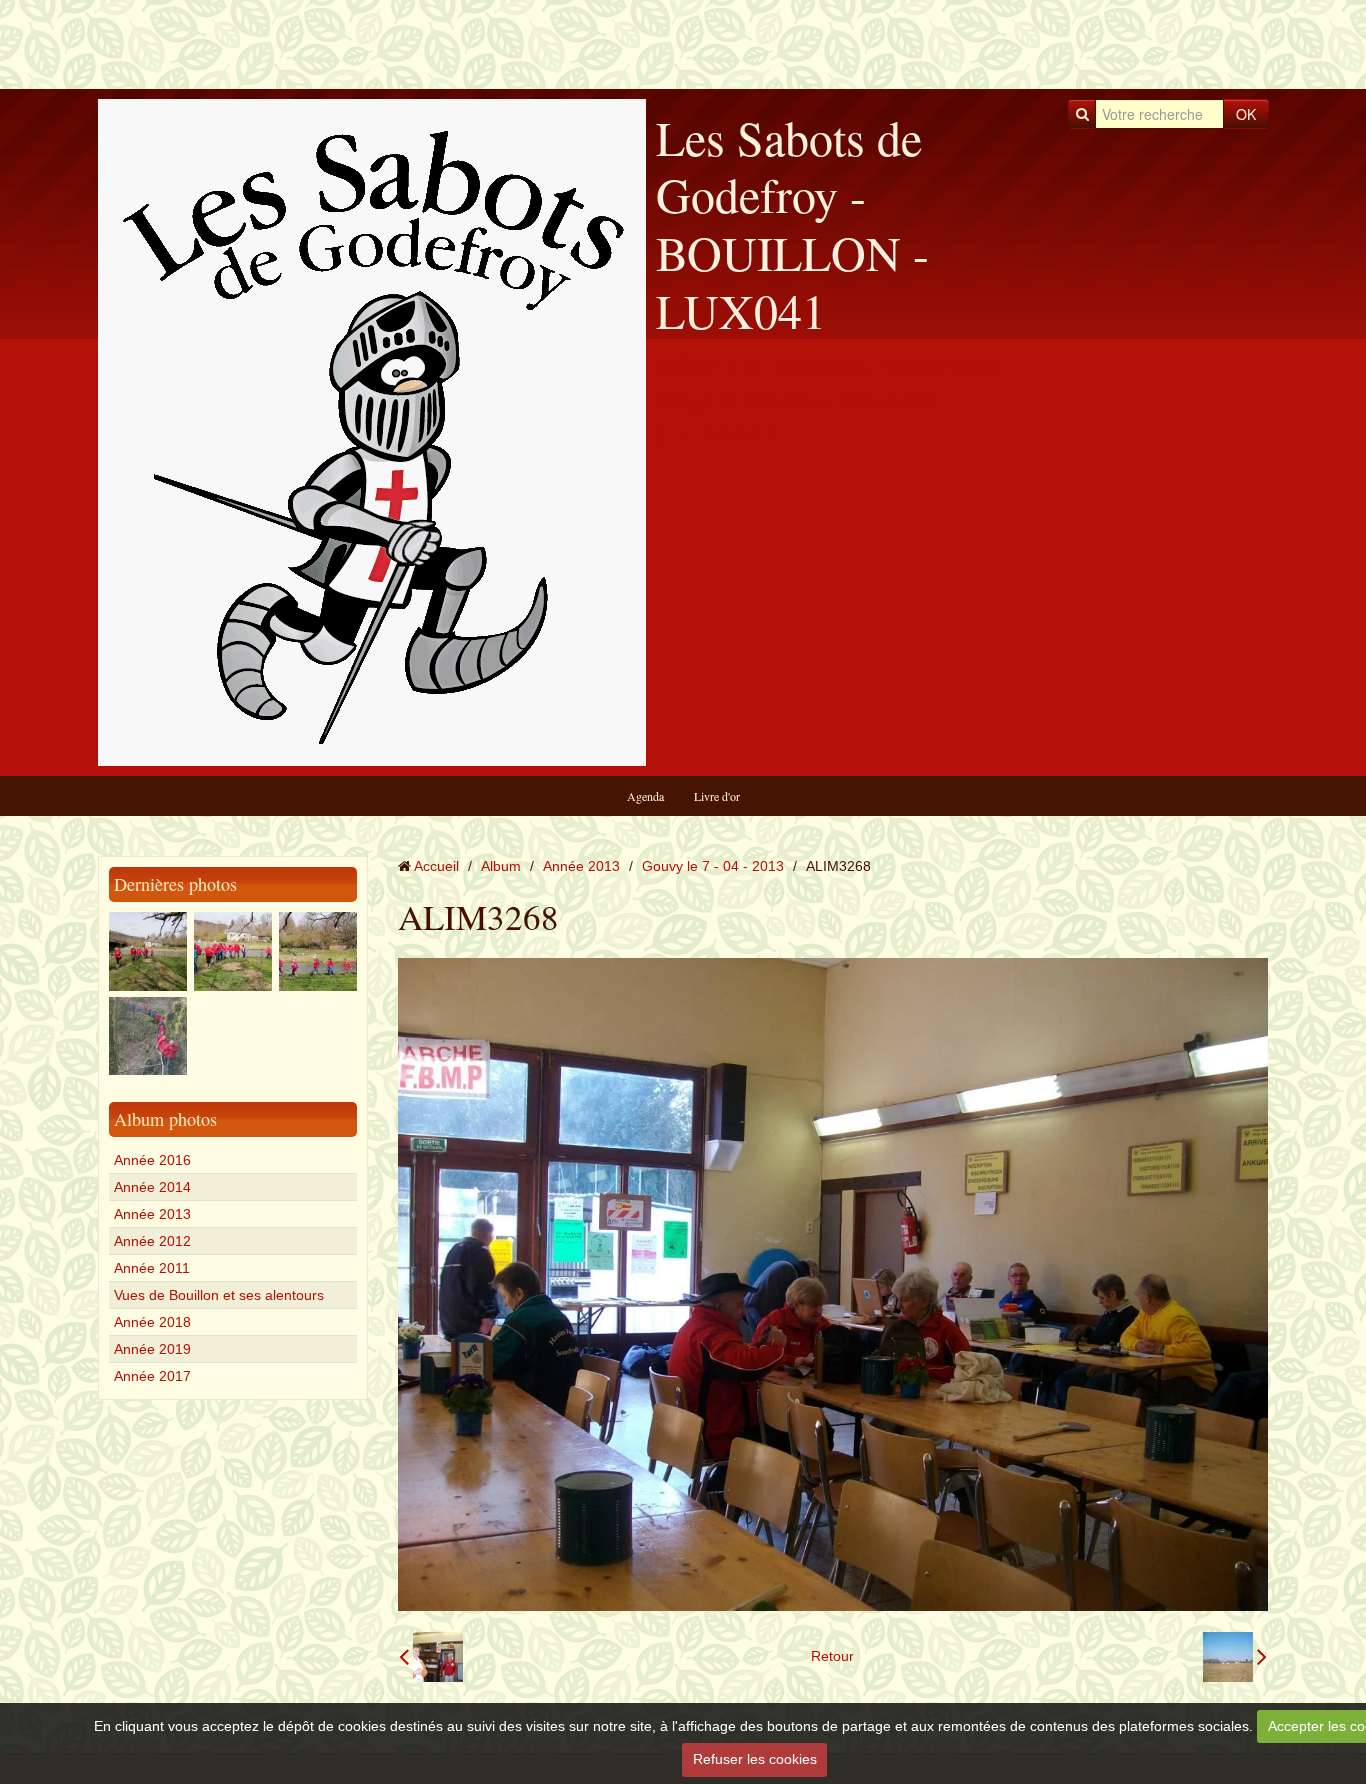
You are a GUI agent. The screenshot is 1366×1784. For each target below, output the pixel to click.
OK (1246, 114)
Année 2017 (152, 1376)
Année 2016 (152, 1160)
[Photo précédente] (431, 1657)
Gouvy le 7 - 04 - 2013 (713, 866)
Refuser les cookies (755, 1759)
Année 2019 (152, 1349)
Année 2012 (152, 1241)
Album (501, 866)
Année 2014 (152, 1187)
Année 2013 (152, 1214)
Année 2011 (152, 1268)
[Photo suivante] (1235, 1657)
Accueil (436, 866)
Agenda (645, 796)
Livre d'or (717, 796)
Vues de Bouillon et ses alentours (219, 1295)
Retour (832, 1656)
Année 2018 (152, 1322)
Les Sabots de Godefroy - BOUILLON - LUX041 (792, 223)
